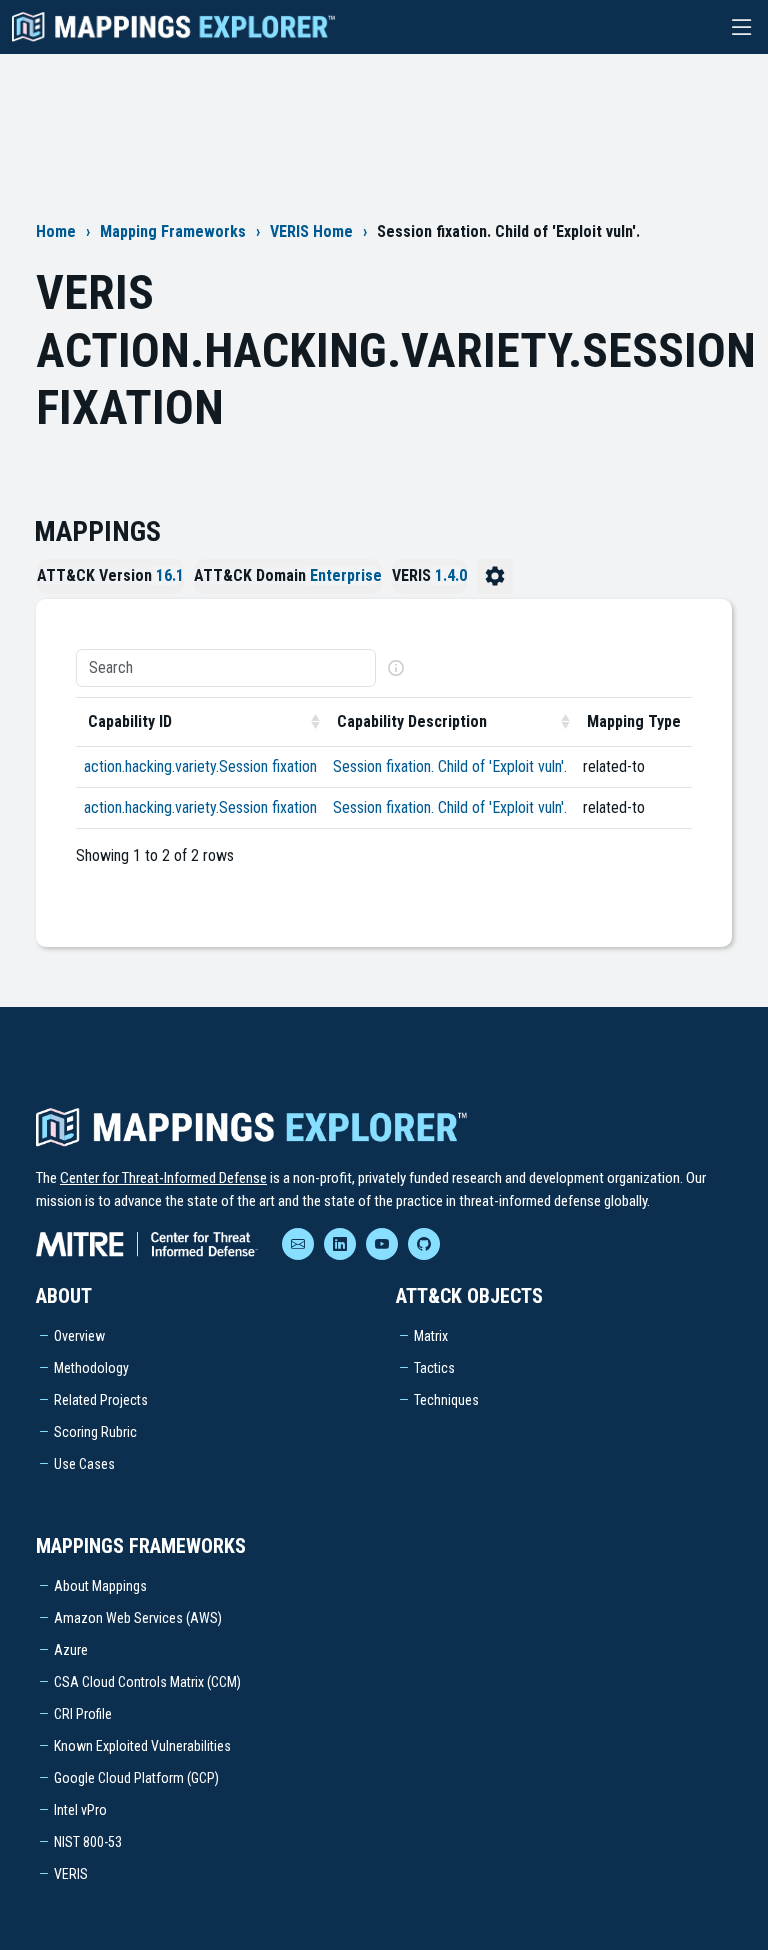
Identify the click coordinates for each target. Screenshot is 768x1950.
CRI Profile (83, 1714)
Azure (71, 1650)
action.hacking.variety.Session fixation (200, 766)
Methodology (91, 1368)
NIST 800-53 (88, 1842)
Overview (79, 1336)
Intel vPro (80, 1810)
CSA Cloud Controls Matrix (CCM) (147, 1682)
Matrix (431, 1336)
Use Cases (84, 1464)
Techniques (446, 1400)
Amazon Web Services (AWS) (138, 1618)
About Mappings (100, 1586)
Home (56, 231)
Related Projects (101, 1400)
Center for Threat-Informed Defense (163, 1178)
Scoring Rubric (95, 1432)
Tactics (434, 1368)
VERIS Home (311, 231)
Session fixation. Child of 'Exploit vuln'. (450, 766)
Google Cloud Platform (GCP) (136, 1778)
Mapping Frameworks (173, 231)
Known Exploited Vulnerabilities (142, 1746)
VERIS (71, 1874)
